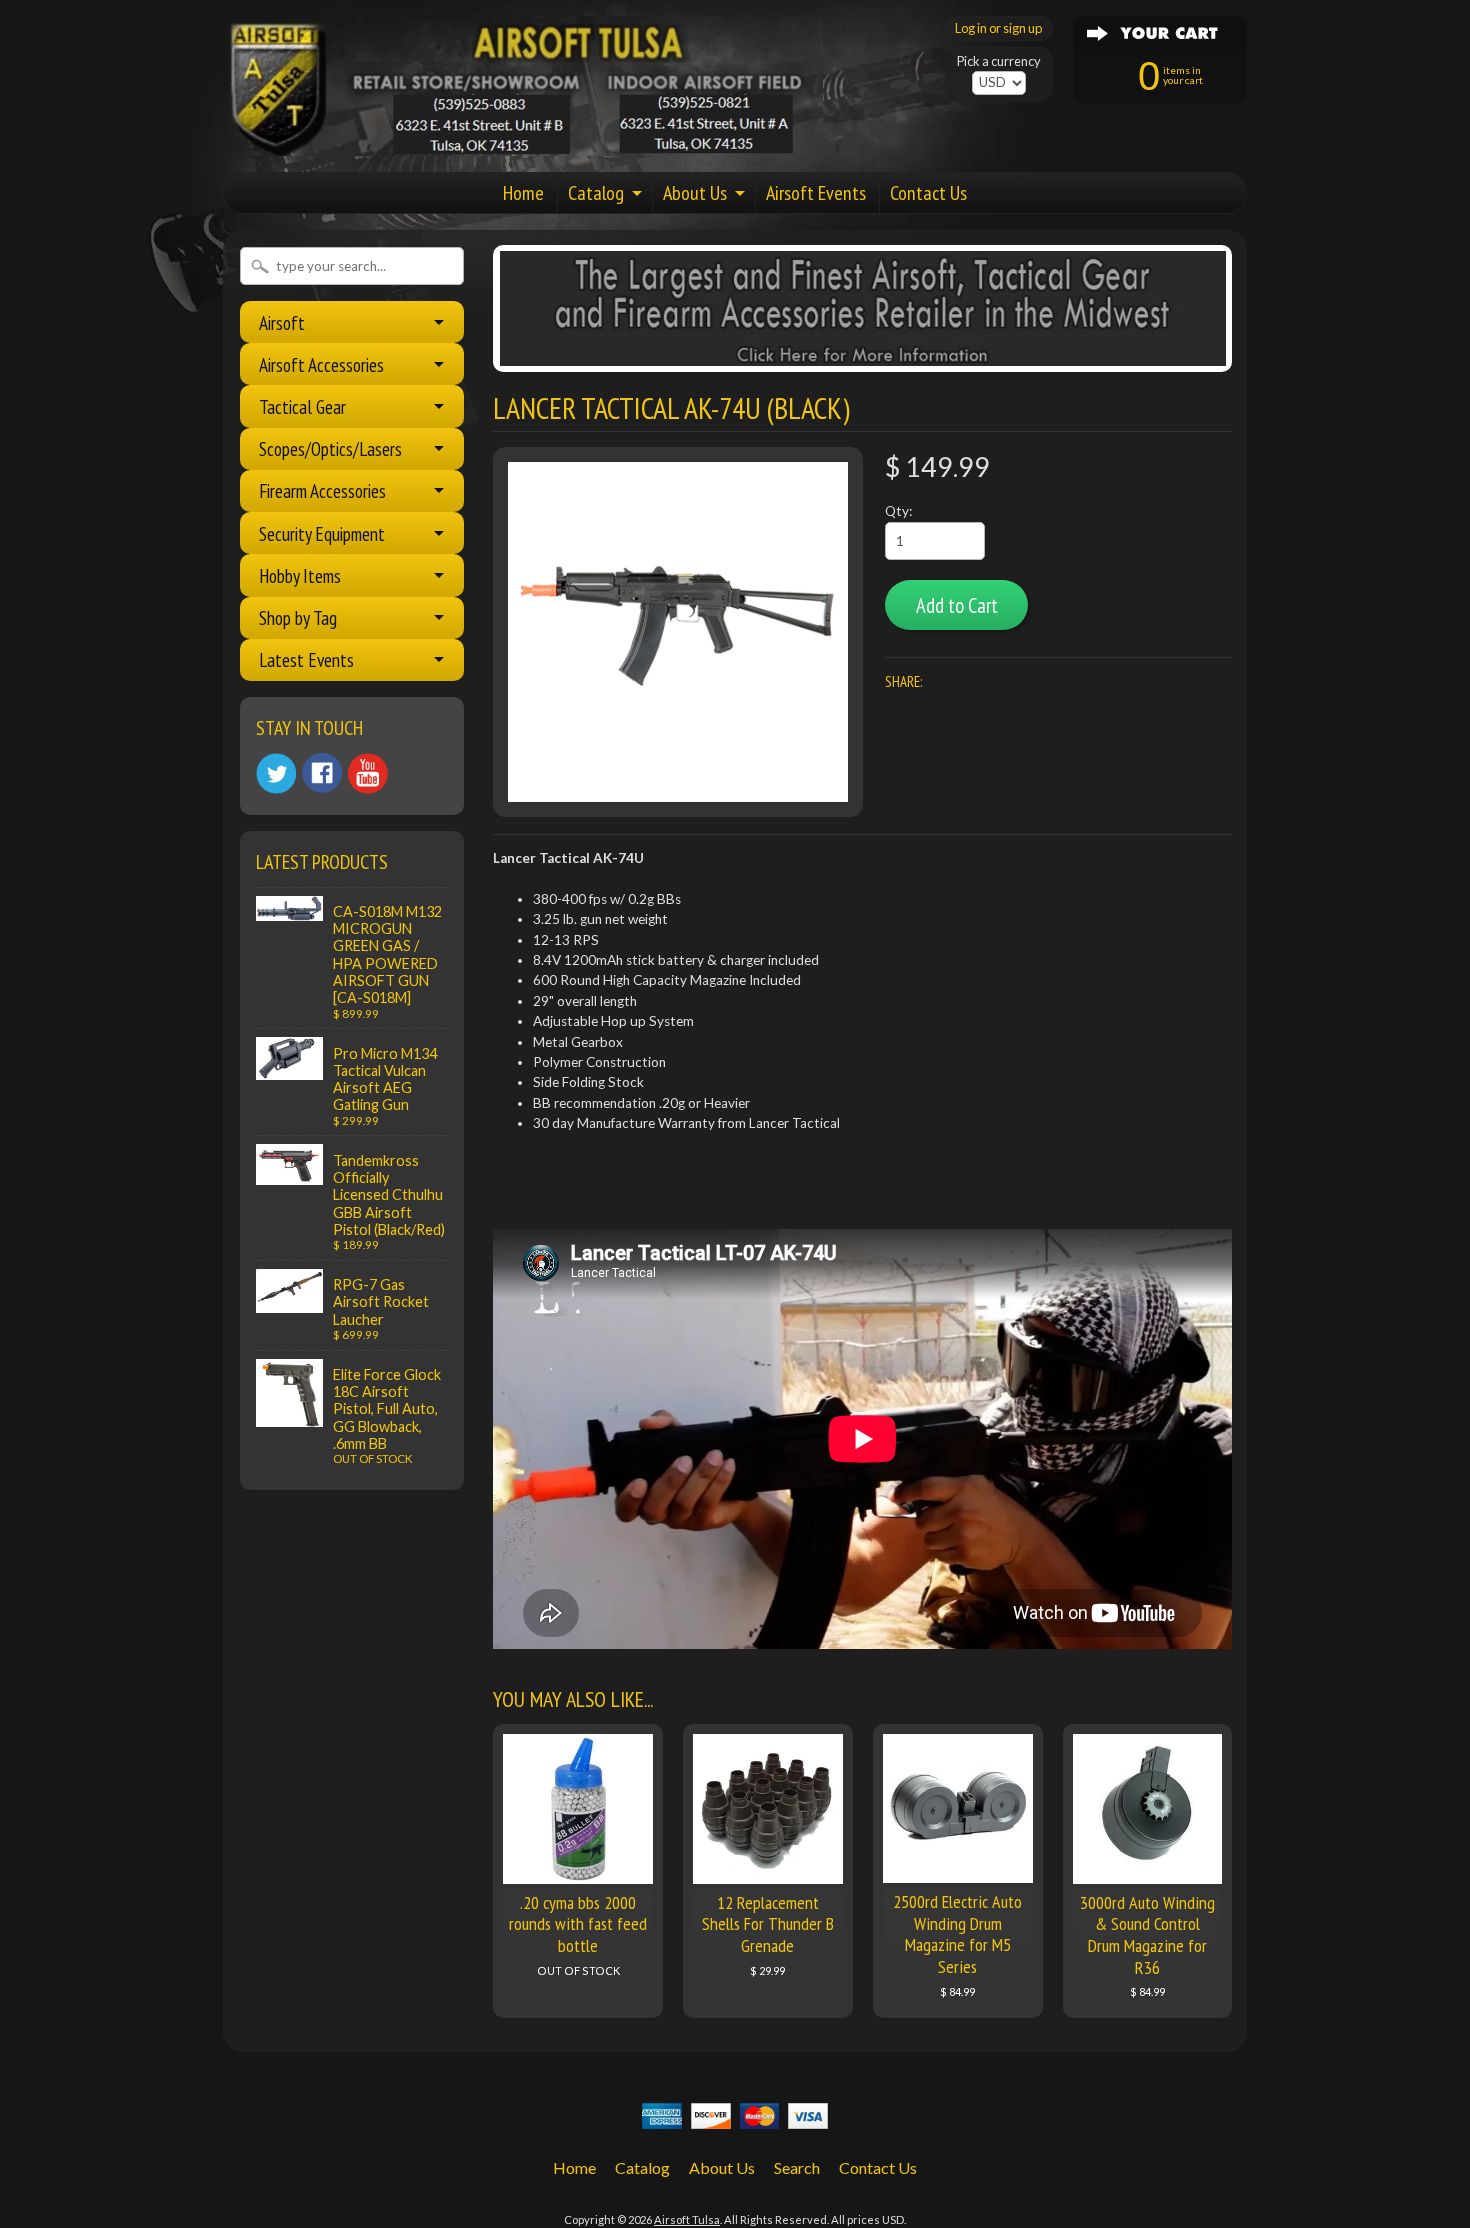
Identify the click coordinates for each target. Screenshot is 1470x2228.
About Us (695, 193)
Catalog (596, 193)
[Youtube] (368, 773)
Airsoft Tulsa (687, 2219)
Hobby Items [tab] (300, 575)
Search (797, 2167)
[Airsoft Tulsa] (523, 144)
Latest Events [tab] (306, 659)
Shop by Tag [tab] (298, 617)
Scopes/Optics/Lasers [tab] (330, 448)
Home (523, 193)
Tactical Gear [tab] (302, 406)
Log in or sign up (998, 28)
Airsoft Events (816, 193)
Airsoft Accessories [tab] (321, 364)
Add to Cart (957, 605)
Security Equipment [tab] (322, 533)
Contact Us (928, 193)
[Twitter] (276, 773)
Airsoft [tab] (282, 322)
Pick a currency (999, 61)
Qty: (898, 511)
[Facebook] (322, 773)
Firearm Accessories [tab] (322, 490)
